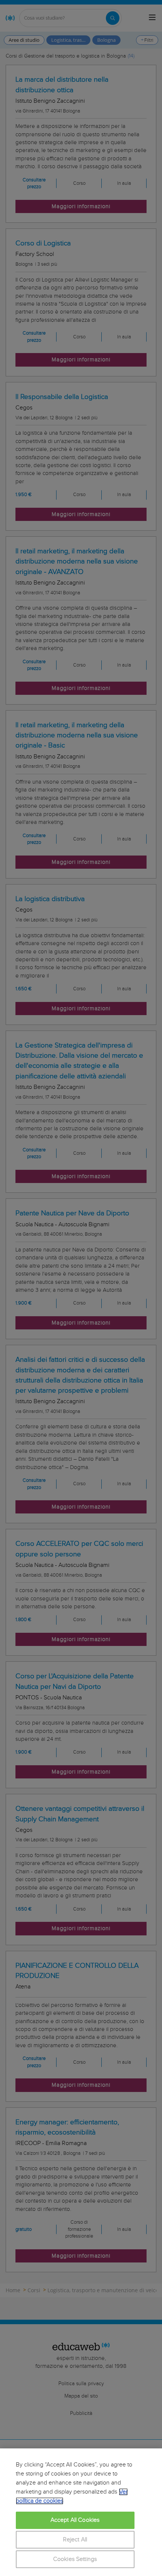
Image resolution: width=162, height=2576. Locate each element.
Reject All (75, 2540)
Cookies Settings (75, 2559)
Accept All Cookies (75, 2520)
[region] (81, 2512)
